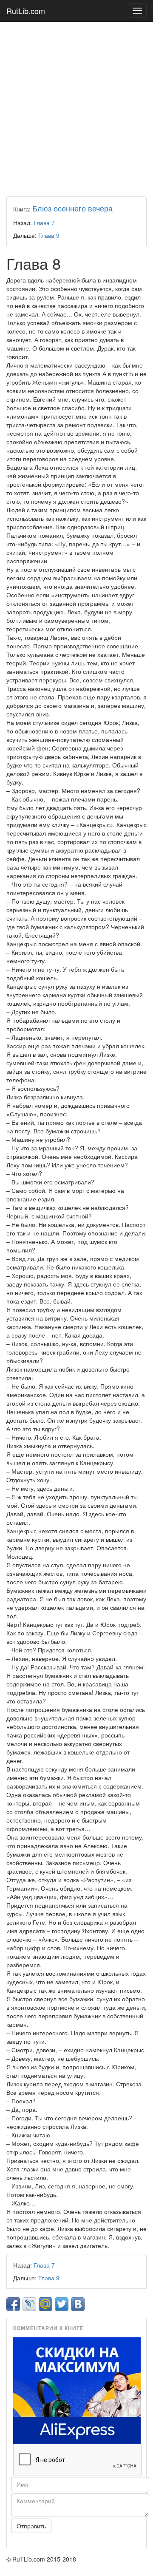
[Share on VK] (78, 2304)
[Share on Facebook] (13, 2304)
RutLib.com (26, 11)
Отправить (31, 2526)
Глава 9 (49, 235)
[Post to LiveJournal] (29, 2304)
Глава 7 (44, 223)
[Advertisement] (76, 107)
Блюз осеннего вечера (72, 208)
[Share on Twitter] (62, 2304)
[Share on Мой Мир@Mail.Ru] (45, 2304)
